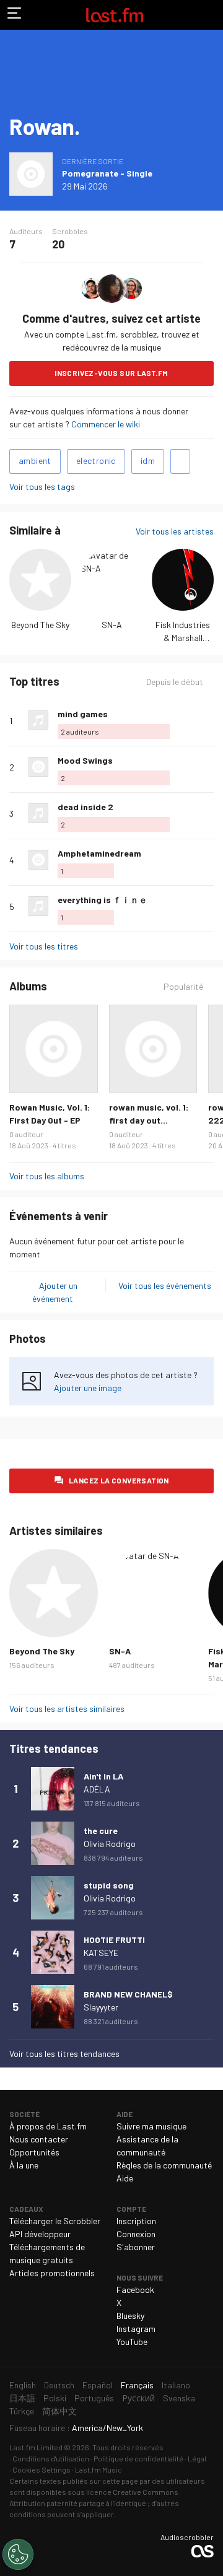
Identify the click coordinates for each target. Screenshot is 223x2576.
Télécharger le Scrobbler (55, 2221)
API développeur (40, 2234)
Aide (125, 2178)
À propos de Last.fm (48, 2126)
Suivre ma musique (151, 2126)
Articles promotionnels (52, 2273)
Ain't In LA (103, 1776)
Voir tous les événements (165, 1286)
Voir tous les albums (47, 1176)
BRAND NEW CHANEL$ (128, 1994)
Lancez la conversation (119, 1480)
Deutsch (59, 2385)
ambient (35, 461)
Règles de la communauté (164, 2165)
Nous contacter (39, 2139)
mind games (83, 714)
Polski (55, 2398)
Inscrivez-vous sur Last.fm (111, 373)
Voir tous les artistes (175, 531)
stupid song (109, 1885)
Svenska (179, 2398)
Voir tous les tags (42, 487)
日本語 (22, 2398)
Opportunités (34, 2152)
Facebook (135, 2290)
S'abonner (136, 2247)
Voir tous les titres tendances (64, 2054)
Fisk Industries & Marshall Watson (183, 638)
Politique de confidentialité (138, 2458)
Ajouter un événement (55, 1292)
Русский (138, 2398)
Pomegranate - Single (107, 173)
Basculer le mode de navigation (15, 15)
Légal (197, 2458)
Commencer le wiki (106, 424)
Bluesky (130, 2316)
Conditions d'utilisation (51, 2458)
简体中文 (59, 2411)
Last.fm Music (98, 2469)
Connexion (136, 2234)
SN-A (112, 625)
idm (148, 461)
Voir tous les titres (44, 946)
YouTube (132, 2342)
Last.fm (115, 15)
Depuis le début (175, 682)
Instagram (136, 2329)
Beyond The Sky (40, 625)
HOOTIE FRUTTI (114, 1940)
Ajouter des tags (180, 461)
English (23, 2385)
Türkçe (22, 2411)
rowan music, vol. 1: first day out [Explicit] (149, 1120)
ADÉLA (97, 1789)
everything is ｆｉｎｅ (103, 900)
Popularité (183, 987)
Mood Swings (85, 760)
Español (98, 2385)
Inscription (136, 2221)
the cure (101, 1831)
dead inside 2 (85, 807)
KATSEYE (101, 1953)
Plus (209, 720)
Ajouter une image (88, 1388)
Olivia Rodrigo (110, 1844)
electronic (96, 461)
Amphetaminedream (99, 853)
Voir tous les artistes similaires (67, 1709)
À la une (24, 2165)
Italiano (176, 2385)
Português (94, 2398)
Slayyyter (101, 2007)
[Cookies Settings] (18, 2554)
